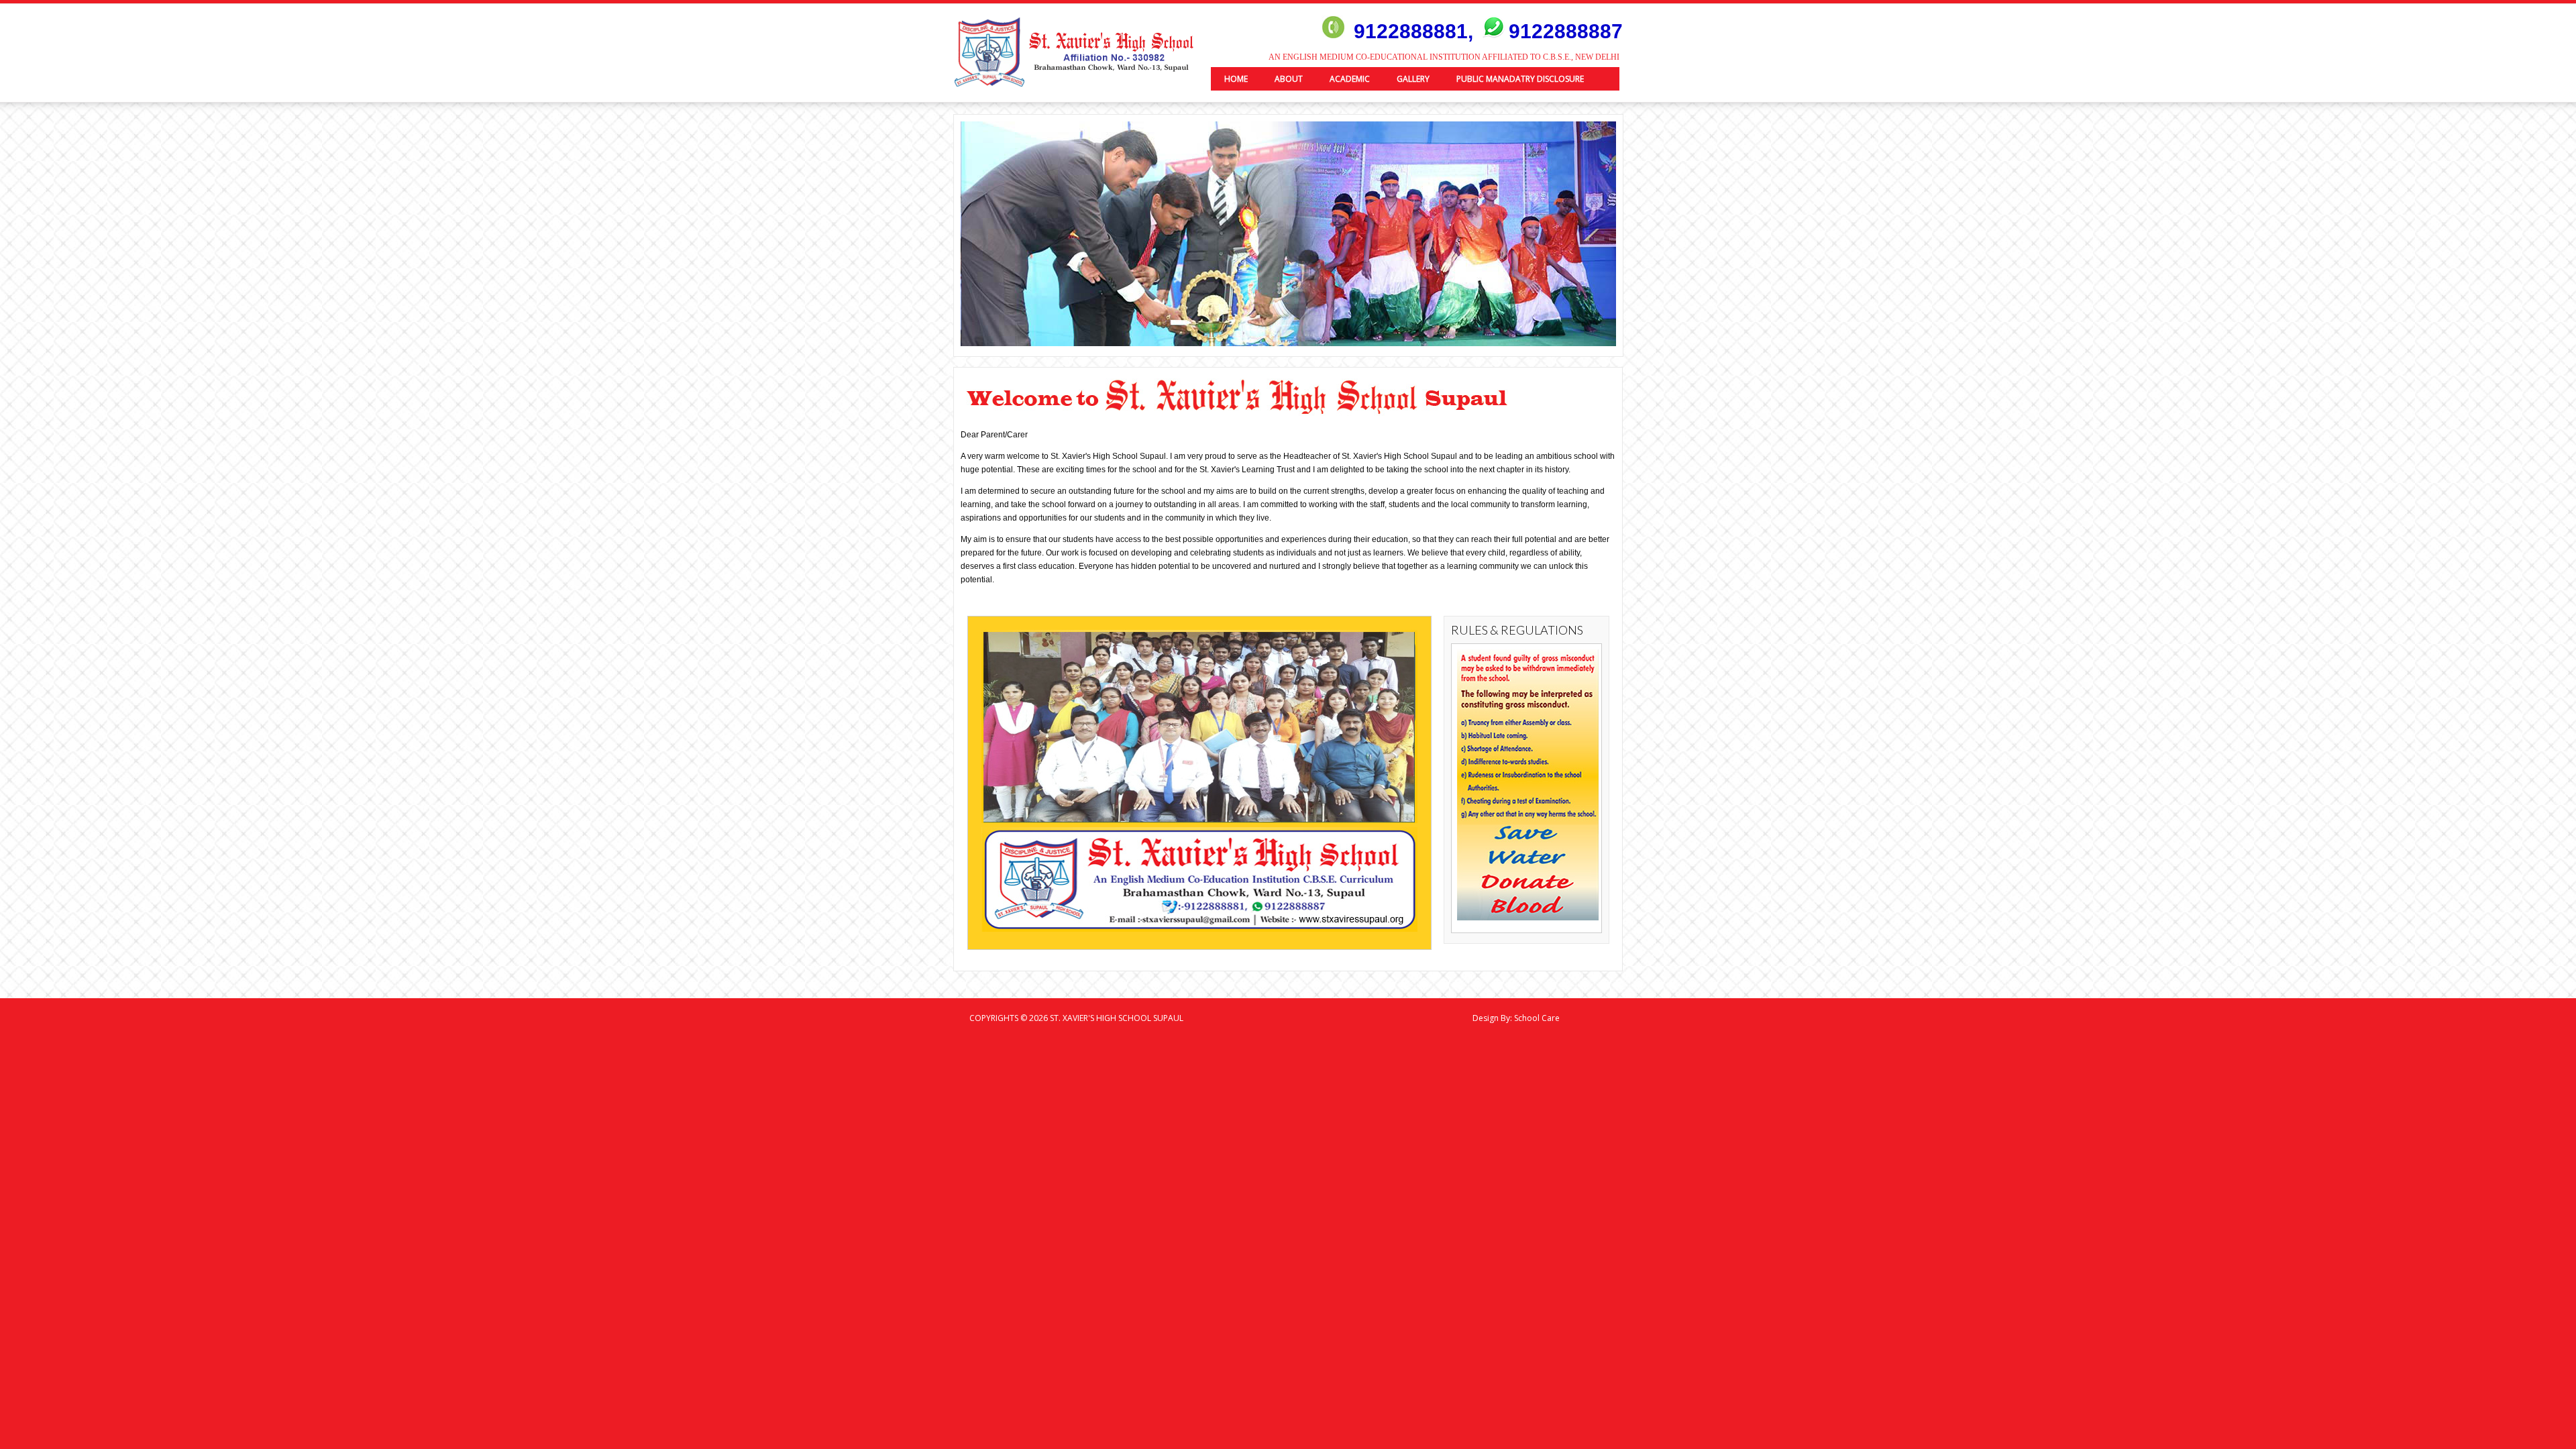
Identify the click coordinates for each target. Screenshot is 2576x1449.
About (1289, 79)
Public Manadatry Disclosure (1520, 79)
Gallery (1413, 79)
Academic (1350, 79)
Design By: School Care (1516, 1018)
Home (1236, 79)
